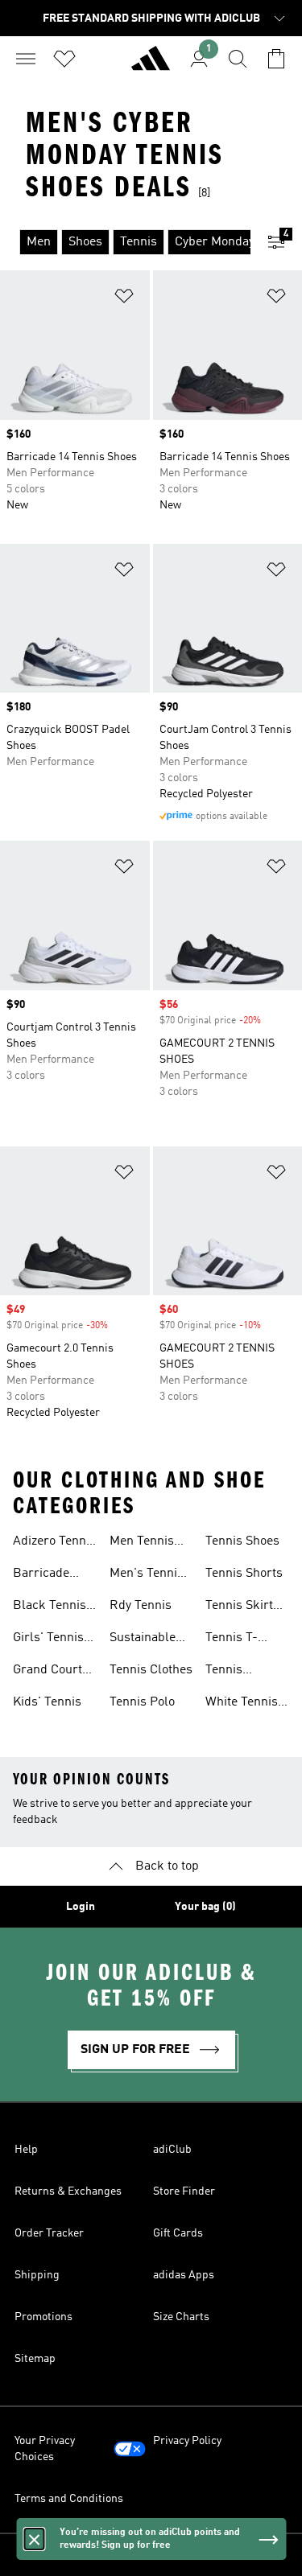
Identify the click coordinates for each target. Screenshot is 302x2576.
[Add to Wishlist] (124, 299)
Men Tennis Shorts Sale (142, 1543)
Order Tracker (49, 2233)
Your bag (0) (205, 1907)
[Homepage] (151, 65)
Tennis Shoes (242, 1541)
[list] (125, 242)
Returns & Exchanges (68, 2191)
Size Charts (181, 2317)
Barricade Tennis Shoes (50, 1575)
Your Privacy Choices (45, 2449)
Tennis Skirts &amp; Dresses (242, 1607)
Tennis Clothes (151, 1670)
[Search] (238, 59)
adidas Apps (184, 2275)
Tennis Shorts (244, 1574)
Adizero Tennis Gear (54, 1543)
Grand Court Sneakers (48, 1672)
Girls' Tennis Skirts (48, 1640)
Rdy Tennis (141, 1606)
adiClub (172, 2150)
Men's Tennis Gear (147, 1575)
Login (81, 1907)
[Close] (34, 2539)
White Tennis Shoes (242, 1704)
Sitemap (35, 2359)
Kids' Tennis (47, 1702)
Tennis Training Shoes (229, 1672)
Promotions (43, 2317)
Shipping (37, 2275)
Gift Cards (178, 2233)
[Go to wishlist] (64, 59)
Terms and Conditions (69, 2499)
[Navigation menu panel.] (26, 59)
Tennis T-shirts (232, 1640)
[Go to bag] (276, 59)
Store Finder (184, 2191)
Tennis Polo (142, 1702)
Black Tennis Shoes (50, 1607)
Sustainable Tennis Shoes (147, 1640)
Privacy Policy (187, 2441)
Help (26, 2150)
